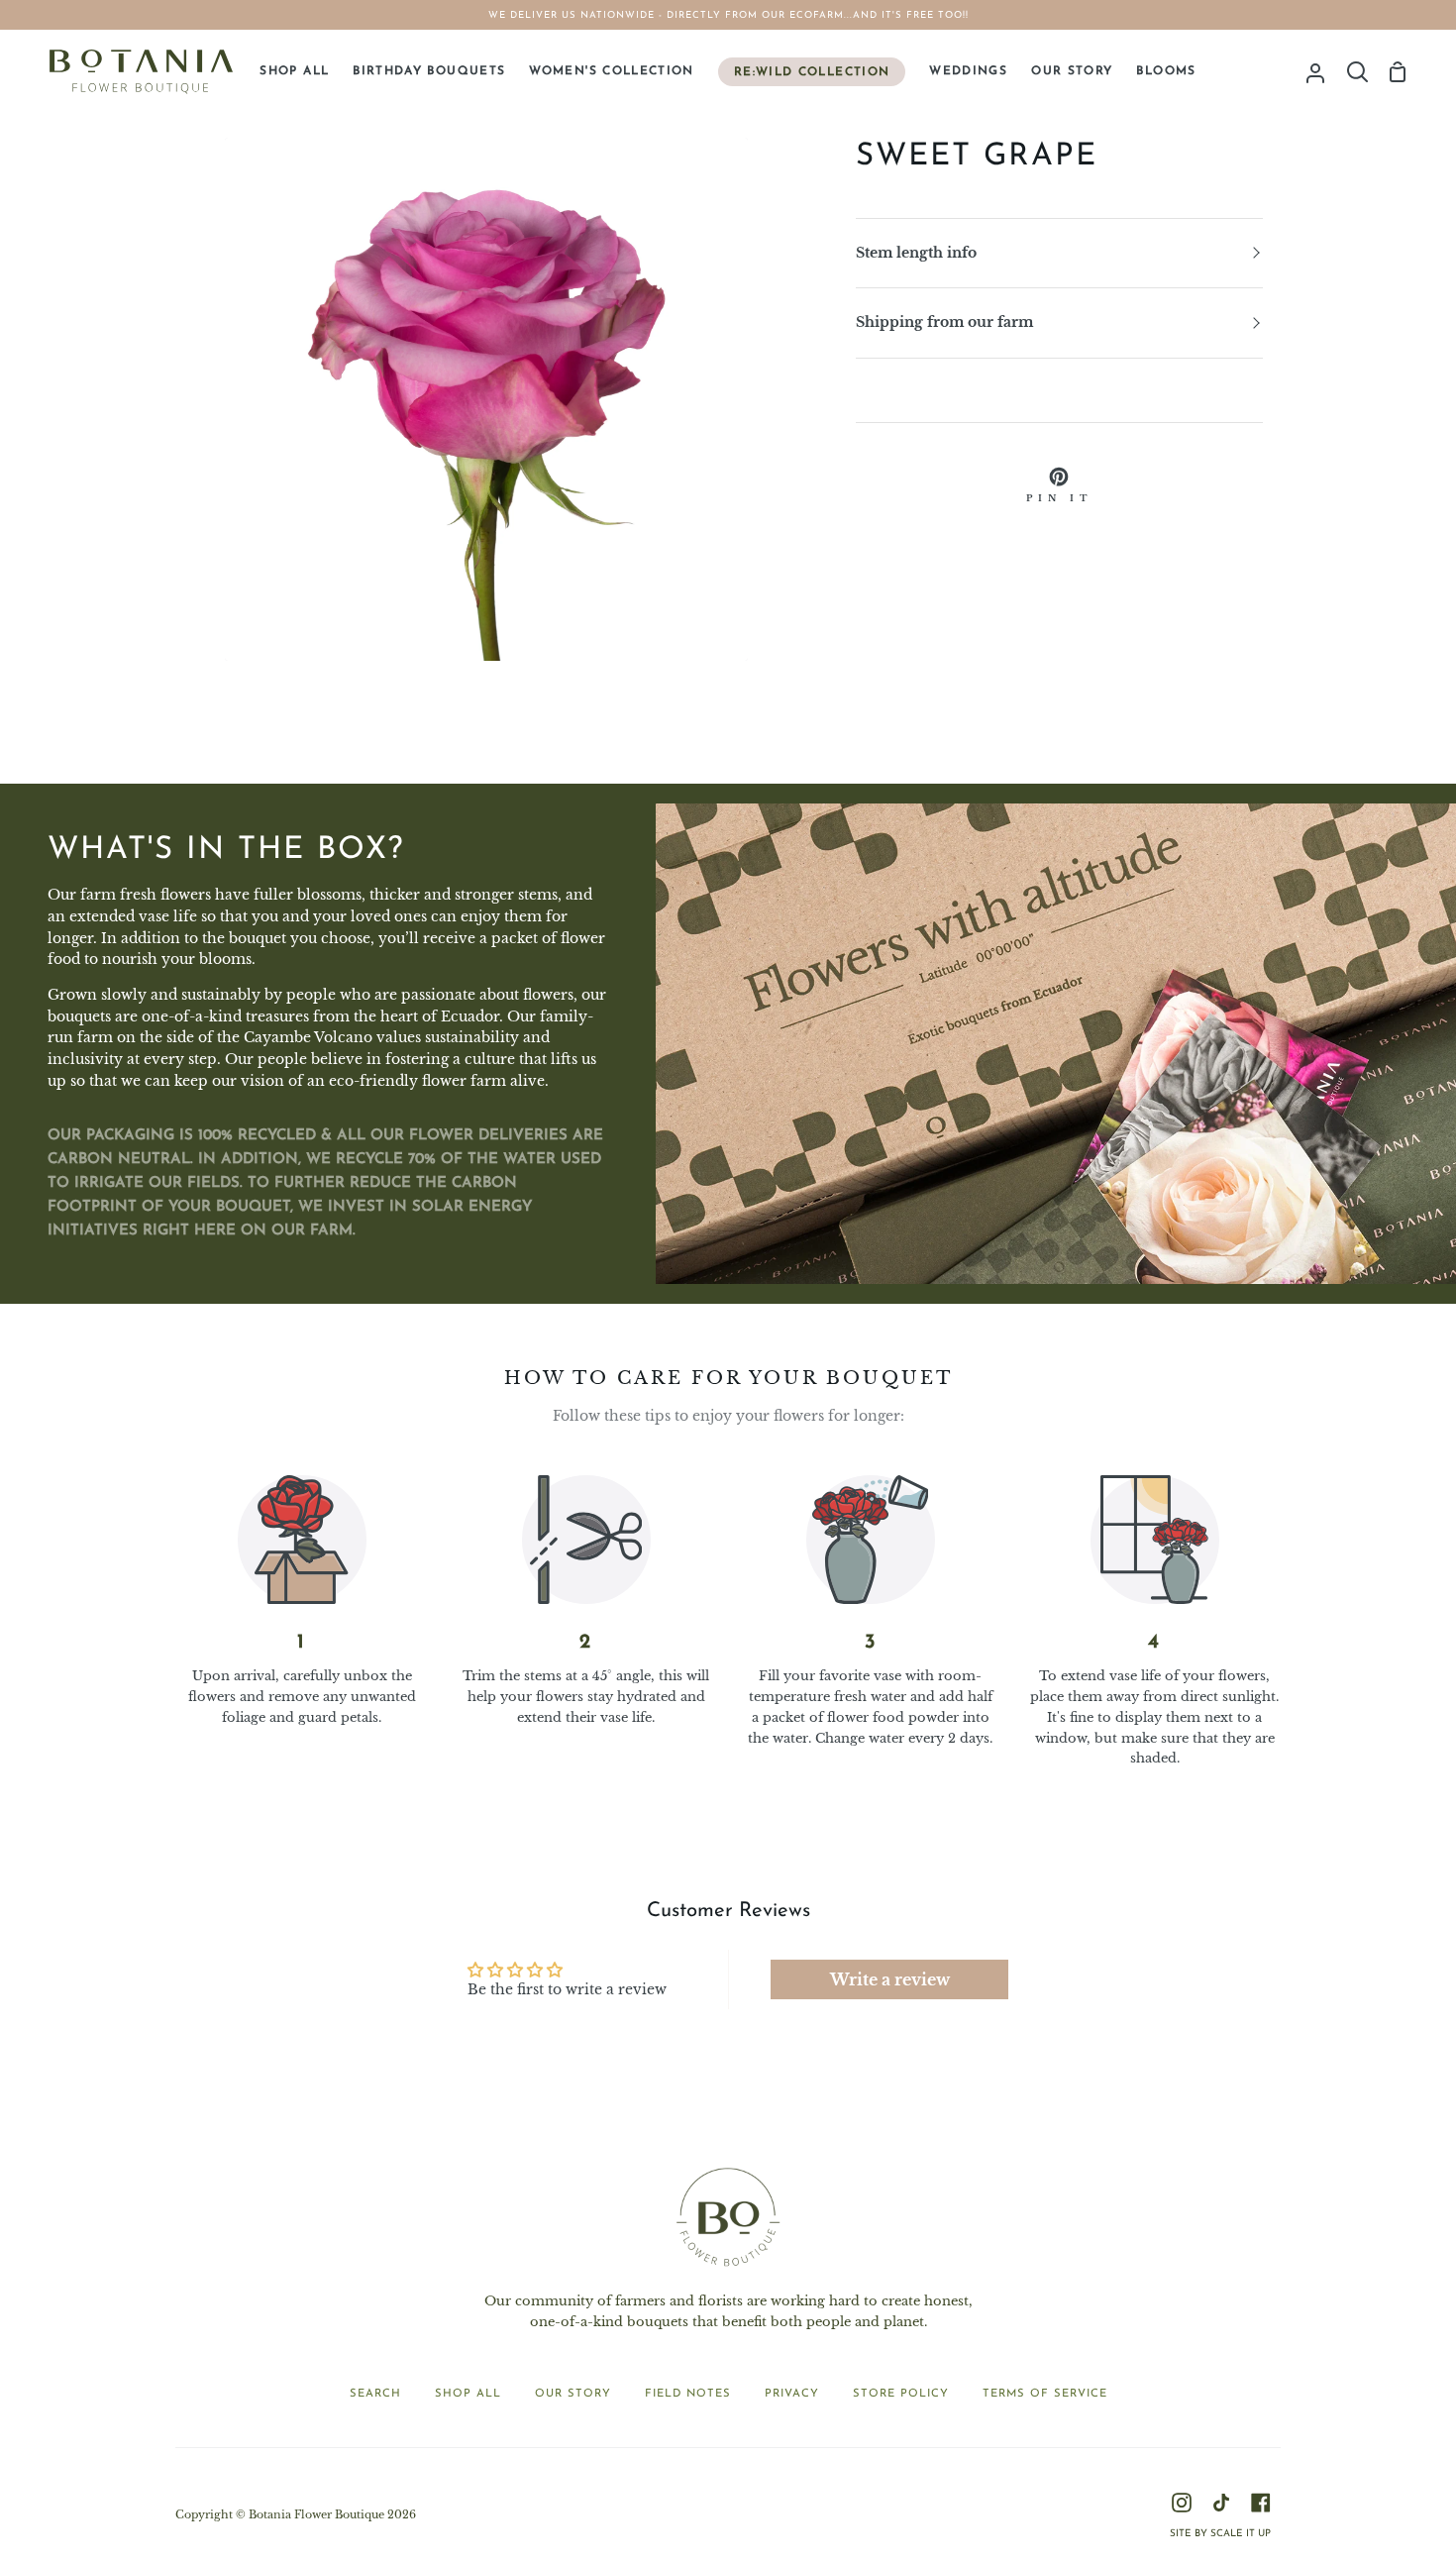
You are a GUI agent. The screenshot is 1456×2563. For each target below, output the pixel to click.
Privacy (792, 2394)
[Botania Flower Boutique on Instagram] (1182, 2503)
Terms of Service (1045, 2394)
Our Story (573, 2394)
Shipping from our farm (944, 322)
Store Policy (901, 2394)
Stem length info (916, 253)
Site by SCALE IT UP (1220, 2534)
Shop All (468, 2394)
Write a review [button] (890, 1979)
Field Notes (688, 2394)
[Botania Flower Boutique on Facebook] (1261, 2503)
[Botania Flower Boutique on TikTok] (1221, 2503)
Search (375, 2394)
